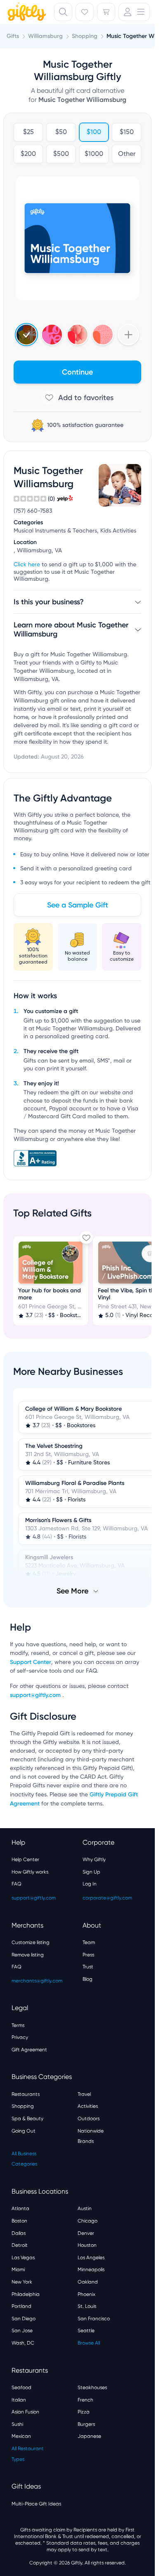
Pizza (84, 2412)
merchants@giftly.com (37, 1981)
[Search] (63, 12)
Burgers (86, 2424)
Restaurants (26, 2094)
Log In (90, 1884)
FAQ (17, 1884)
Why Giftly (94, 1860)
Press (88, 1955)
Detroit (20, 2245)
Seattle (86, 2331)
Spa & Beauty (27, 2119)
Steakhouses (92, 2387)
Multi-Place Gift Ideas (36, 2504)
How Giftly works (30, 1872)
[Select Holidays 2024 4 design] (26, 335)
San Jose (22, 2331)
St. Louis (87, 2306)
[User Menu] (134, 12)
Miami (18, 2270)
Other (126, 154)
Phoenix (86, 2294)
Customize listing (31, 1942)
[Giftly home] (26, 13)
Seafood (21, 2387)
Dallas (19, 2233)
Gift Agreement (29, 2050)
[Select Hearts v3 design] (103, 335)
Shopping (23, 2106)
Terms (18, 2025)
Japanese (89, 2436)
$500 (61, 154)
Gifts (13, 36)
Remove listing (28, 1955)
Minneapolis (91, 2270)
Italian (19, 2400)
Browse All (89, 2343)
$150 (126, 132)
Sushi (17, 2424)
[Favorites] (85, 12)
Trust (88, 1967)
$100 (94, 132)
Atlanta (20, 2208)
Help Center (25, 1860)
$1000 (94, 154)
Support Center (31, 1662)
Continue (77, 372)
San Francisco (94, 2319)
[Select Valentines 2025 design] (52, 335)
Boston (19, 2221)
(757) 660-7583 (33, 511)
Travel (84, 2094)
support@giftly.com (36, 1695)
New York (22, 2282)
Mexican (21, 2436)
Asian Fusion (25, 2412)
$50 (61, 132)
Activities (88, 2106)
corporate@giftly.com (107, 1898)
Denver (86, 2233)
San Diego (24, 2319)
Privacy (20, 2037)
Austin (85, 2208)
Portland (21, 2306)
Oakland (88, 2282)
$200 (28, 154)
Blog (88, 1979)
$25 (28, 132)
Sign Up (91, 1872)
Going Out (24, 2131)
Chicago (88, 2221)
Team (89, 1942)
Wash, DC (23, 2343)
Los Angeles (91, 2258)
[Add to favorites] (77, 398)
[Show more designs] (128, 335)
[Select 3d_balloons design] (78, 335)
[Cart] (106, 12)
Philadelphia (26, 2294)
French (85, 2400)
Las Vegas (23, 2258)
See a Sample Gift (78, 905)
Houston (87, 2245)
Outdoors (89, 2119)
